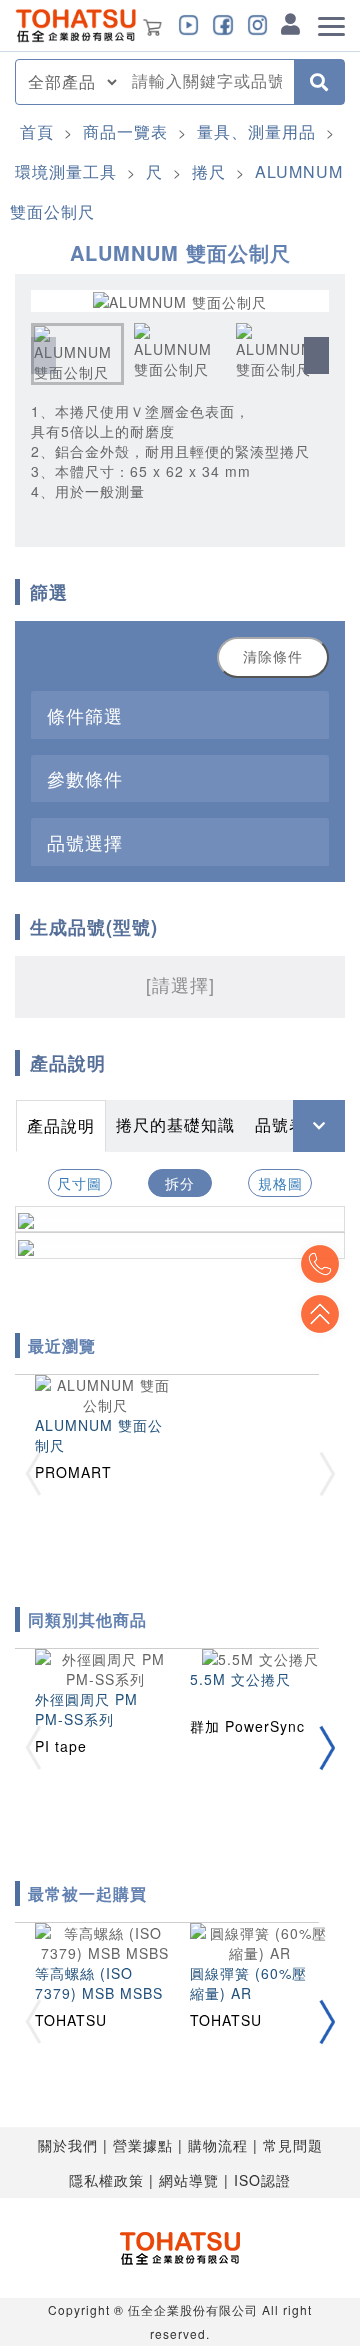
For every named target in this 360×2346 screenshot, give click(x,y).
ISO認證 (262, 2180)
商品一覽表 (125, 131)
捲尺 (209, 171)
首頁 (37, 131)
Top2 (320, 1264)
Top (320, 1314)
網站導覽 (189, 2180)
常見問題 (293, 2145)
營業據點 (143, 2145)
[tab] (180, 714)
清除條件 (273, 657)
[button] (316, 355)
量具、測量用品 (256, 131)
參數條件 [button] (85, 778)
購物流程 (218, 2145)
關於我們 (68, 2145)
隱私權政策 (106, 2180)
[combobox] (207, 82)
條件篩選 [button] (85, 715)
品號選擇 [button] (85, 842)
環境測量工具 (66, 171)
